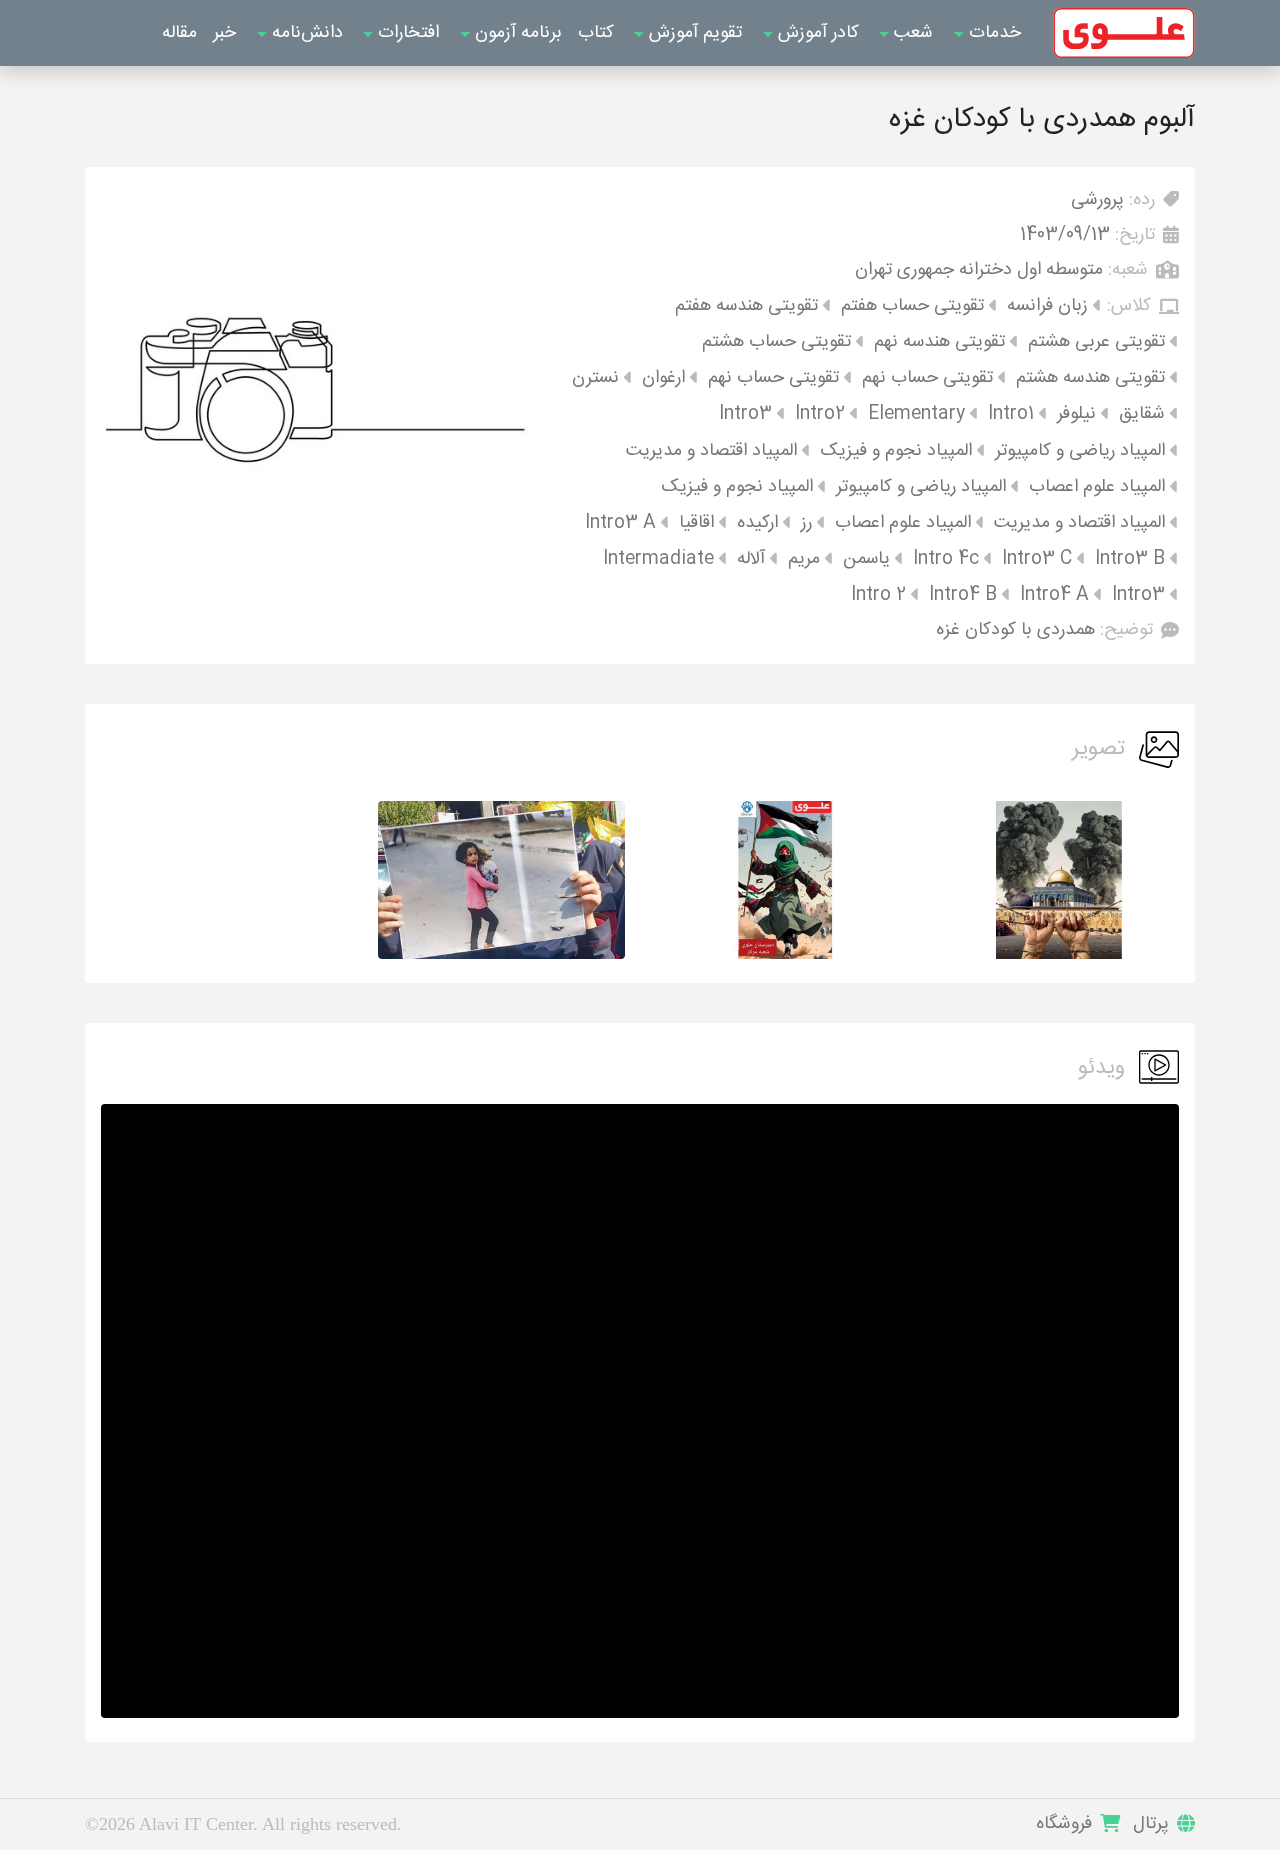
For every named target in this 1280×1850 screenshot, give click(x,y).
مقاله (179, 33)
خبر (224, 33)
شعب (911, 33)
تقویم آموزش (693, 33)
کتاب (596, 33)
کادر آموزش (816, 33)
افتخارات (406, 33)
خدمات (992, 33)
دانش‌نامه (305, 33)
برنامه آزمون (516, 33)
